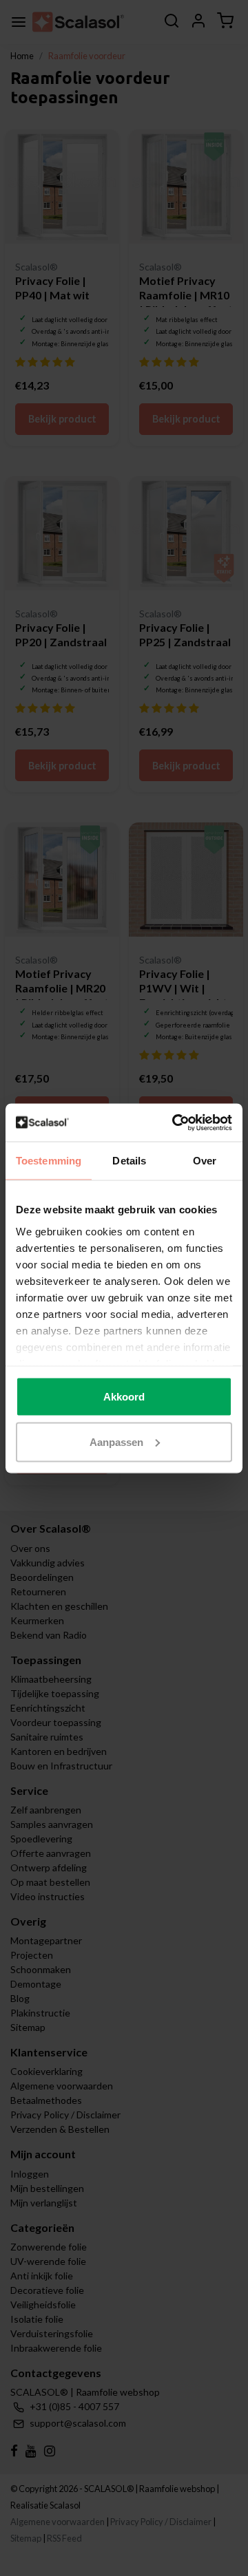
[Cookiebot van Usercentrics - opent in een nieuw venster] (175, 1122)
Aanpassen (116, 1441)
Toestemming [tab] (49, 1161)
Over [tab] (205, 1161)
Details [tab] (129, 1161)
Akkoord (124, 1397)
